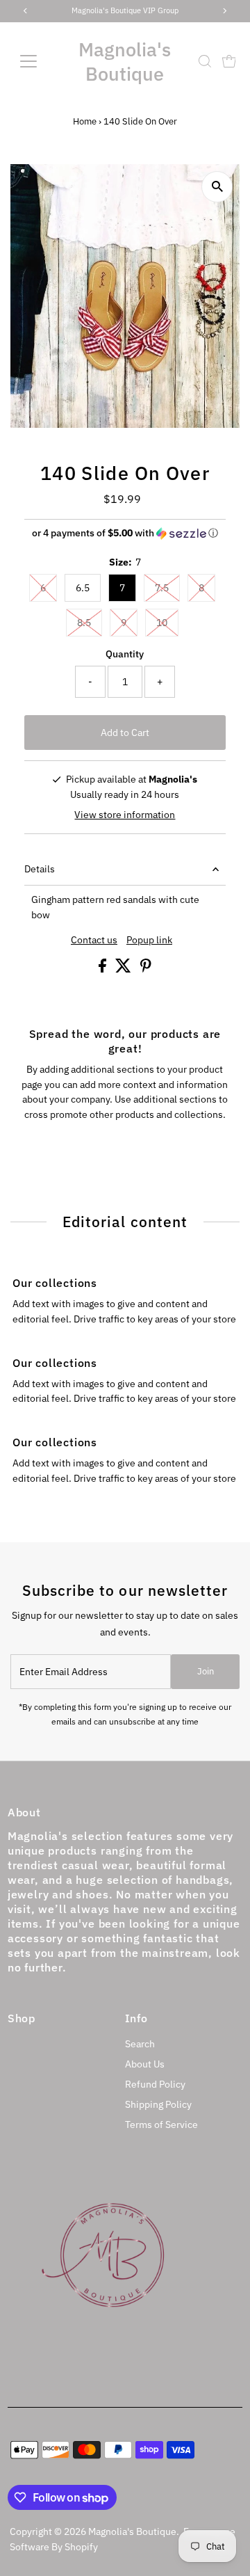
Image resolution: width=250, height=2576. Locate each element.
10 (162, 623)
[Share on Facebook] (103, 969)
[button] (125, 533)
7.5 (162, 588)
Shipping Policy (158, 2104)
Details (40, 869)
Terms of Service (161, 2125)
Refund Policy (155, 2084)
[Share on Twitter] (124, 969)
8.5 (84, 623)
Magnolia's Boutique (125, 61)
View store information (125, 815)
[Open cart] (229, 61)
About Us (145, 2064)
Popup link (149, 941)
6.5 (83, 588)
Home (85, 121)
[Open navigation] (36, 61)
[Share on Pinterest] (146, 969)
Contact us (94, 941)
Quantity (125, 654)
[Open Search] (205, 61)
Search (140, 2044)
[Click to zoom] (217, 187)
